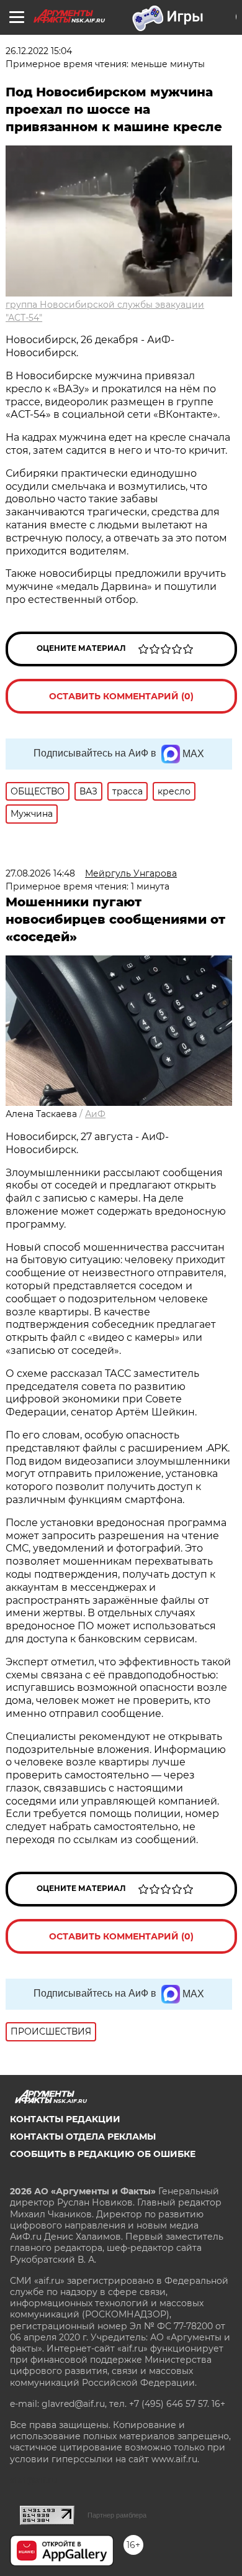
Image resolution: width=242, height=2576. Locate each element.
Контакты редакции (65, 2119)
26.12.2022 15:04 (39, 51)
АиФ (95, 1114)
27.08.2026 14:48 (40, 873)
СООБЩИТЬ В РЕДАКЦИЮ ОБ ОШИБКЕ (103, 2154)
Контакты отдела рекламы (83, 2137)
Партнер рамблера (117, 2515)
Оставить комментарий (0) (121, 696)
